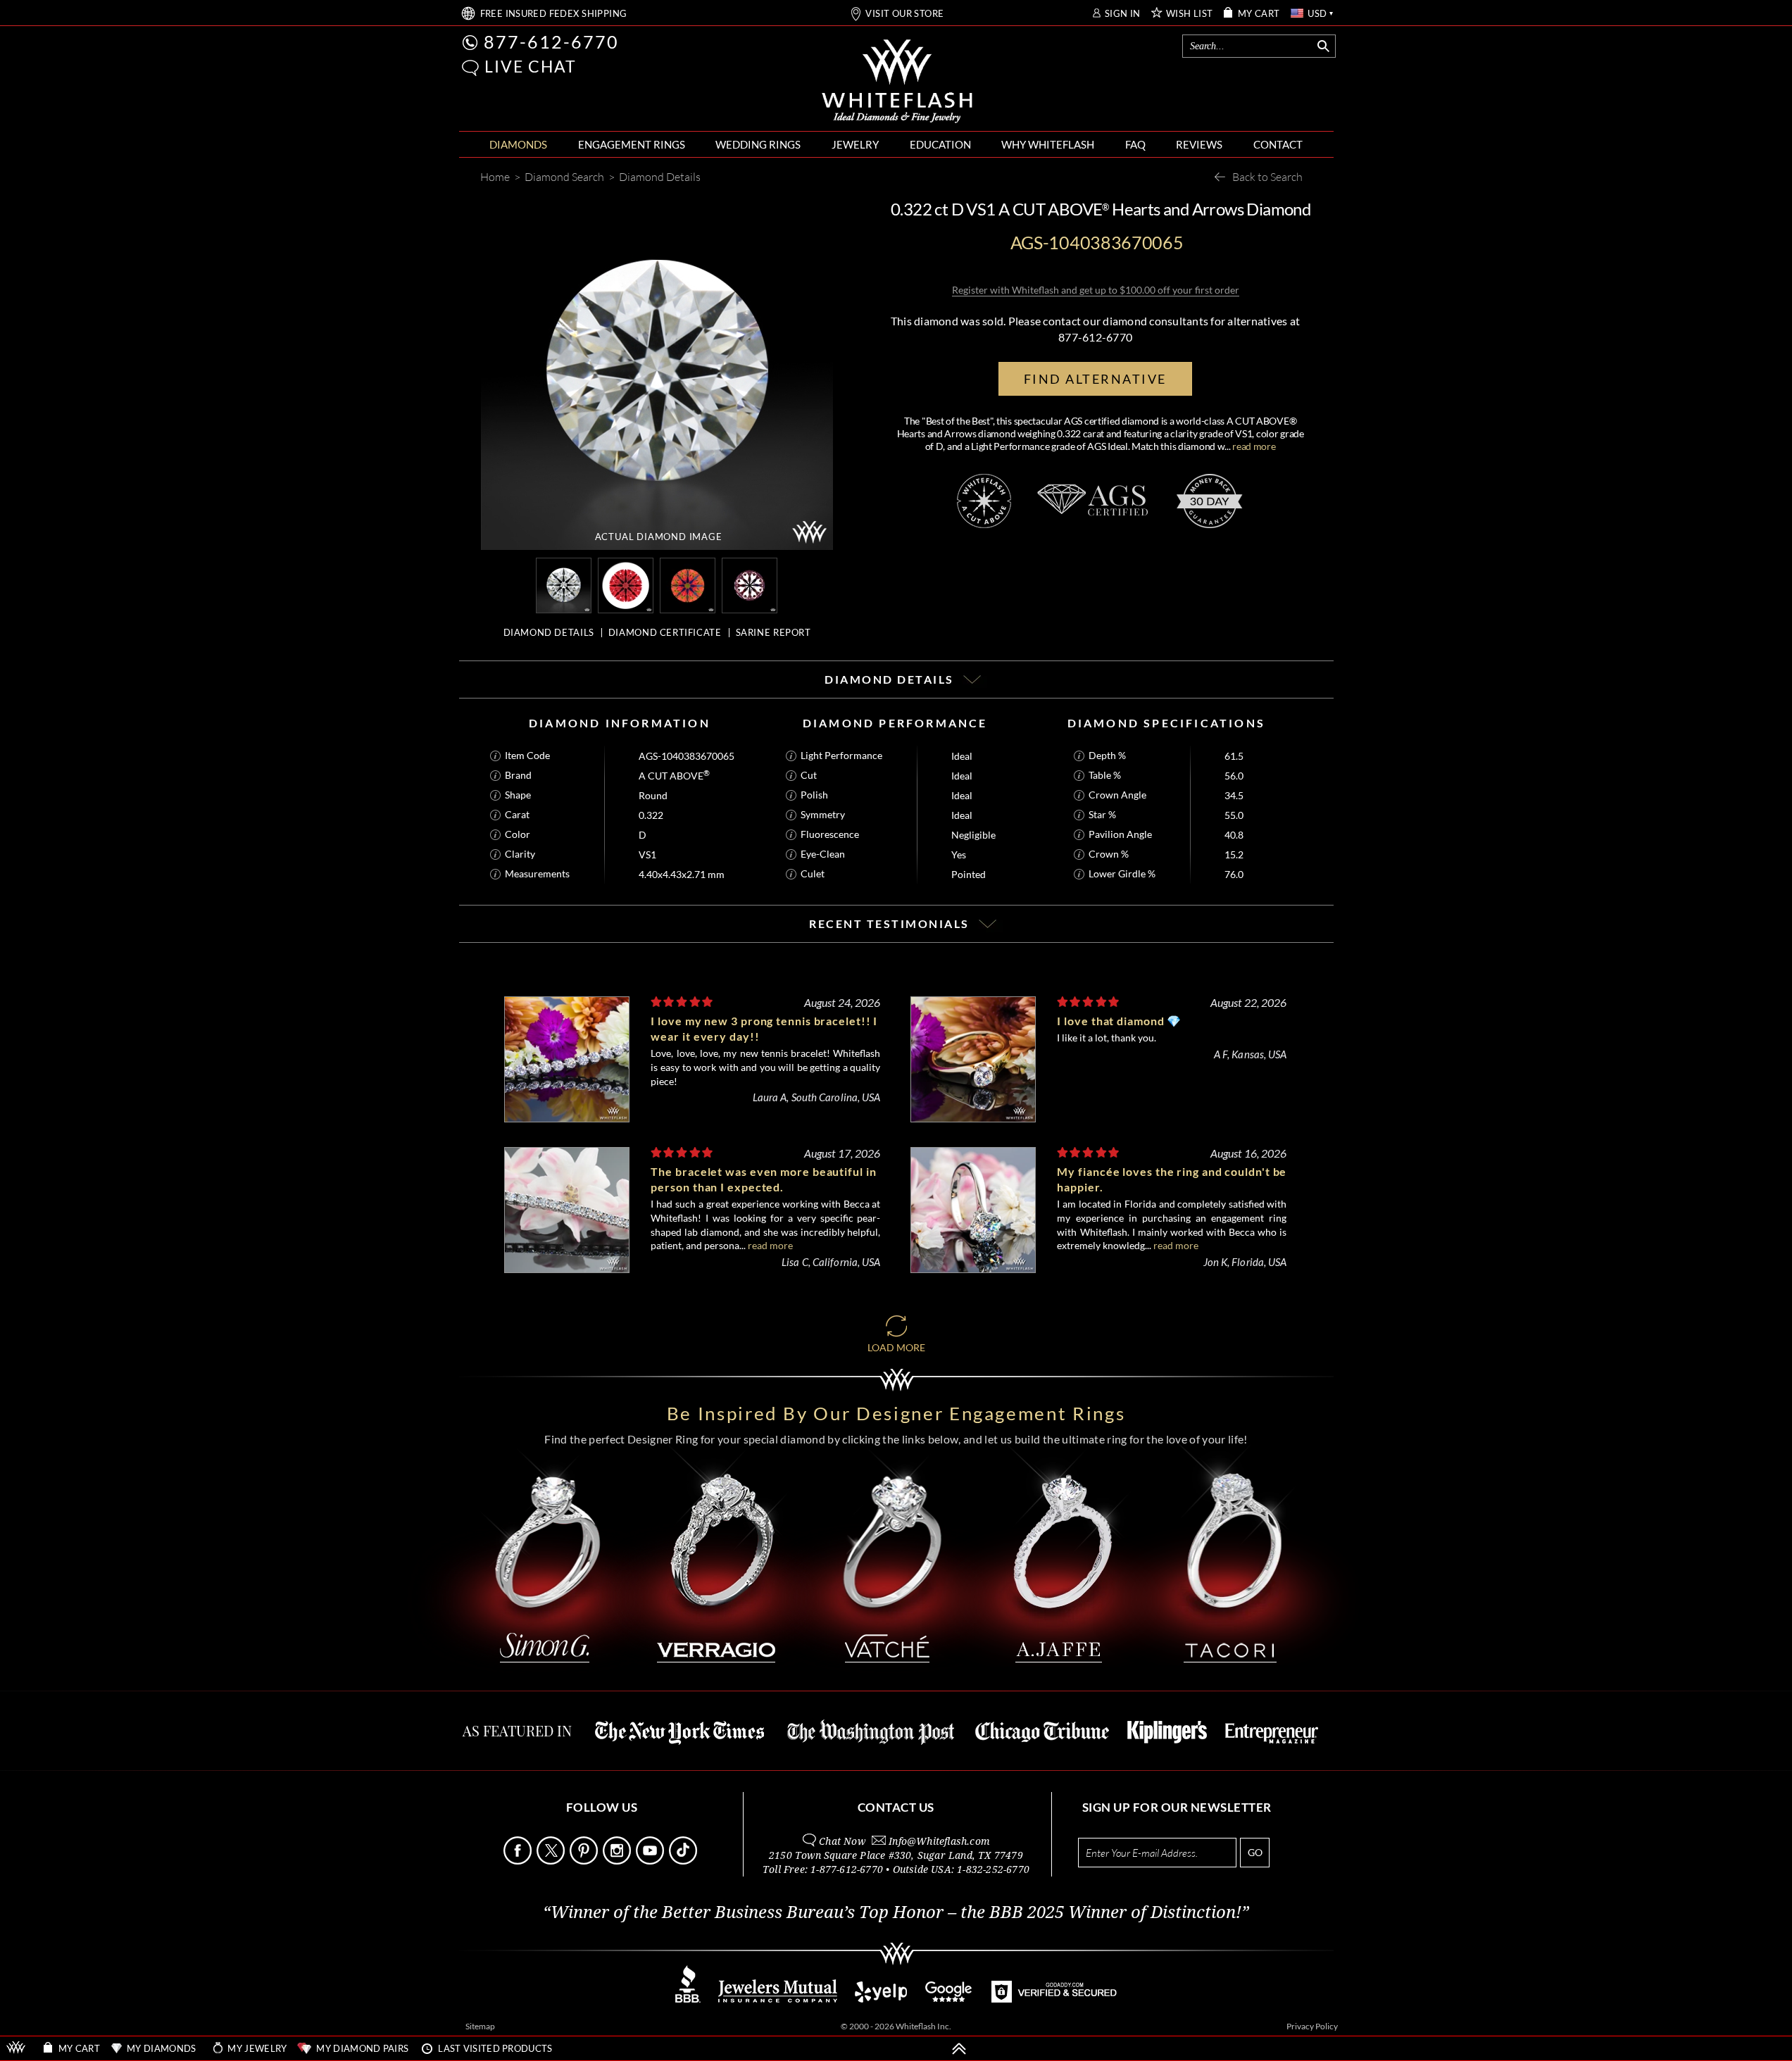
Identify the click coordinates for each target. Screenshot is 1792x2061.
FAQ (1135, 144)
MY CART (1259, 14)
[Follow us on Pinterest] (585, 1861)
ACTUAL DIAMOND (659, 537)
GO (1255, 1852)
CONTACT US (896, 1807)
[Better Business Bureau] (688, 1999)
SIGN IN (1123, 14)
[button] (470, 68)
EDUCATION (940, 144)
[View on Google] (949, 1999)
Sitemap (480, 2026)
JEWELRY (855, 144)
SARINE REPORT (773, 632)
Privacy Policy (1312, 2026)
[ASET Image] (688, 584)
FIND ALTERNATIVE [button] (1095, 379)
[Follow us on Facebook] (519, 1861)
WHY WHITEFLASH (1048, 144)
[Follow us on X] (552, 1861)
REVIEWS (1199, 144)
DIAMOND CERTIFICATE (665, 632)
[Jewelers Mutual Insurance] (778, 1999)
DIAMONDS (518, 144)
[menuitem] (518, 145)
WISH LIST (1190, 14)
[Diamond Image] (564, 584)
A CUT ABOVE (674, 776)
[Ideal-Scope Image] (626, 584)
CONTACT (1278, 144)
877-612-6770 (551, 42)
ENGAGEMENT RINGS (632, 144)
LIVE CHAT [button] (531, 66)
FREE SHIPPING (554, 14)
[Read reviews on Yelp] (881, 1999)
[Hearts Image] (750, 584)
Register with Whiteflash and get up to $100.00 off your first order (1096, 290)
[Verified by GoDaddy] (1054, 1999)
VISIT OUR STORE (904, 14)
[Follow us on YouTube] (651, 1861)
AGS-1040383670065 (687, 756)
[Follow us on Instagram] (618, 1861)
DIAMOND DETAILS (549, 632)
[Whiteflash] (897, 82)
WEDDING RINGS (758, 144)
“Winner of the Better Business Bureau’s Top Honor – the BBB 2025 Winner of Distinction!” (896, 1912)
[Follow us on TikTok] (684, 1861)
